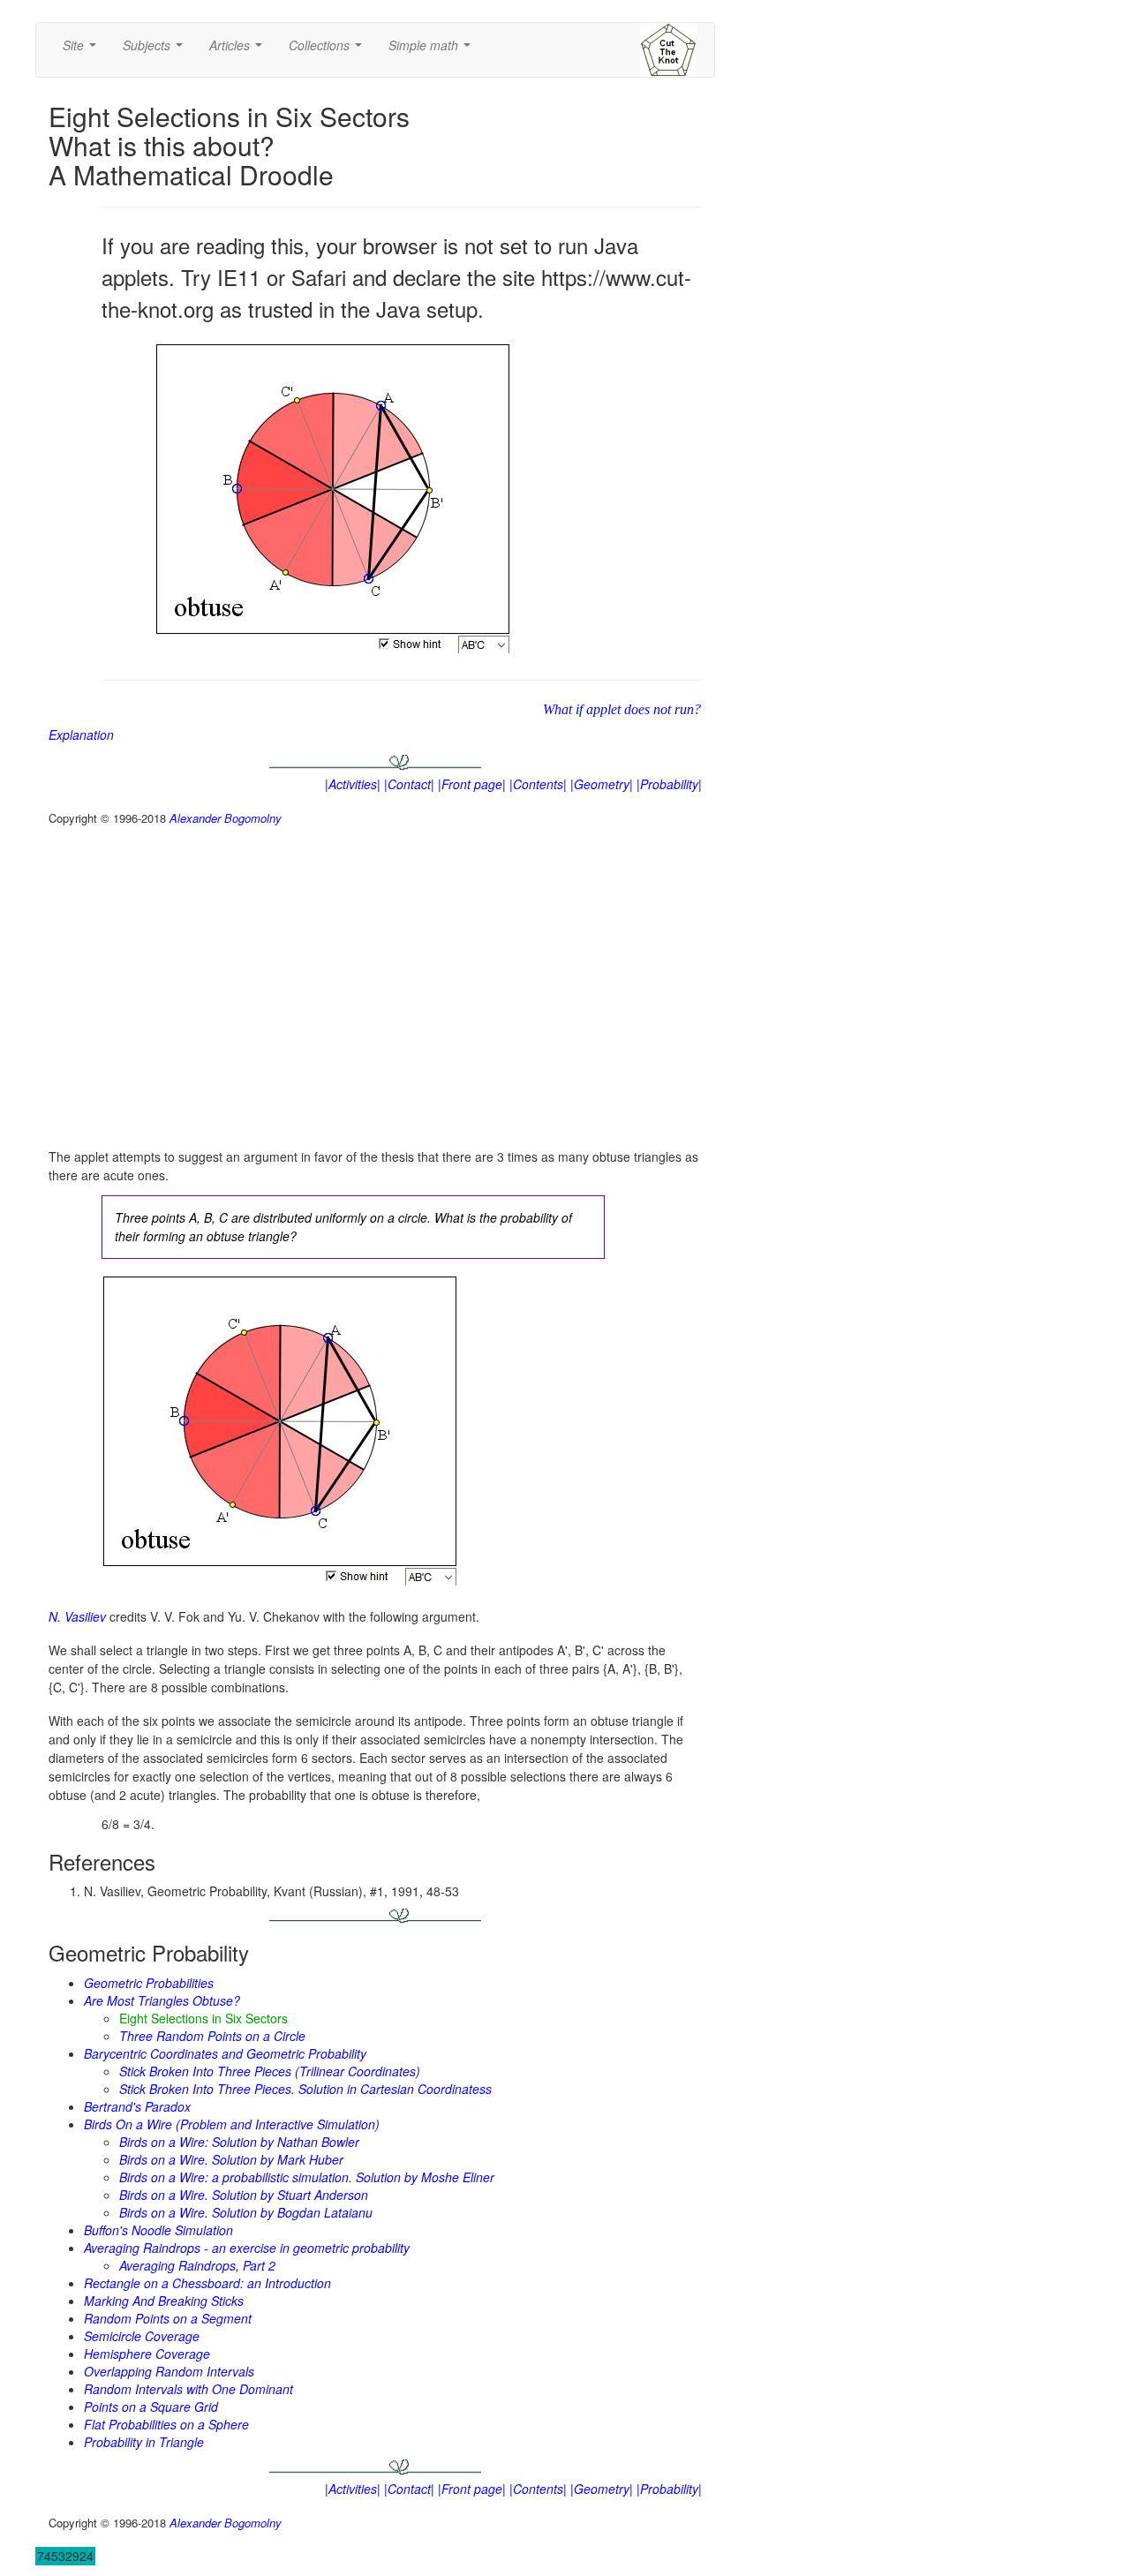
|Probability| (669, 784)
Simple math (433, 50)
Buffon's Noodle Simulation (158, 2230)
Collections (329, 50)
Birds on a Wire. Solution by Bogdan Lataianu (246, 2212)
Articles (239, 50)
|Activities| (353, 784)
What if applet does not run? (622, 709)
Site (83, 50)
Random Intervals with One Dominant (188, 2389)
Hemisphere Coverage (147, 2354)
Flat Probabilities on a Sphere (166, 2424)
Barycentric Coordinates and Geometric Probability (225, 2053)
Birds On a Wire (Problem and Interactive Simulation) (232, 2124)
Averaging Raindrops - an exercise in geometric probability (247, 2248)
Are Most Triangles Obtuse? (162, 2000)
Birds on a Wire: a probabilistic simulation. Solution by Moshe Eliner (307, 2177)
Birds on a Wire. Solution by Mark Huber (231, 2159)
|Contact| (409, 784)
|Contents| (538, 784)
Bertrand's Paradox (137, 2106)
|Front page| (472, 784)
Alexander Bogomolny (226, 818)
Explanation (81, 734)
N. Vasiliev (77, 1616)
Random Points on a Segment (168, 2318)
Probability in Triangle (144, 2442)
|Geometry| (602, 784)
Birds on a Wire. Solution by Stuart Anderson (244, 2195)
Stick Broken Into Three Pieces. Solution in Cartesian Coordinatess (305, 2089)
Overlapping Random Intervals (169, 2371)
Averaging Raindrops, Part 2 (197, 2265)
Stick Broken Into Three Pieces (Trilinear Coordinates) (270, 2071)
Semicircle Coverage (142, 2336)
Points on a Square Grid (151, 2407)
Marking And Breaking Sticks (164, 2301)
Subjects (156, 50)
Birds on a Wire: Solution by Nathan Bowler (239, 2142)
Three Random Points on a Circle (212, 2036)
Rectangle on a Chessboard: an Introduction (207, 2283)
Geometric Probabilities (149, 1983)
